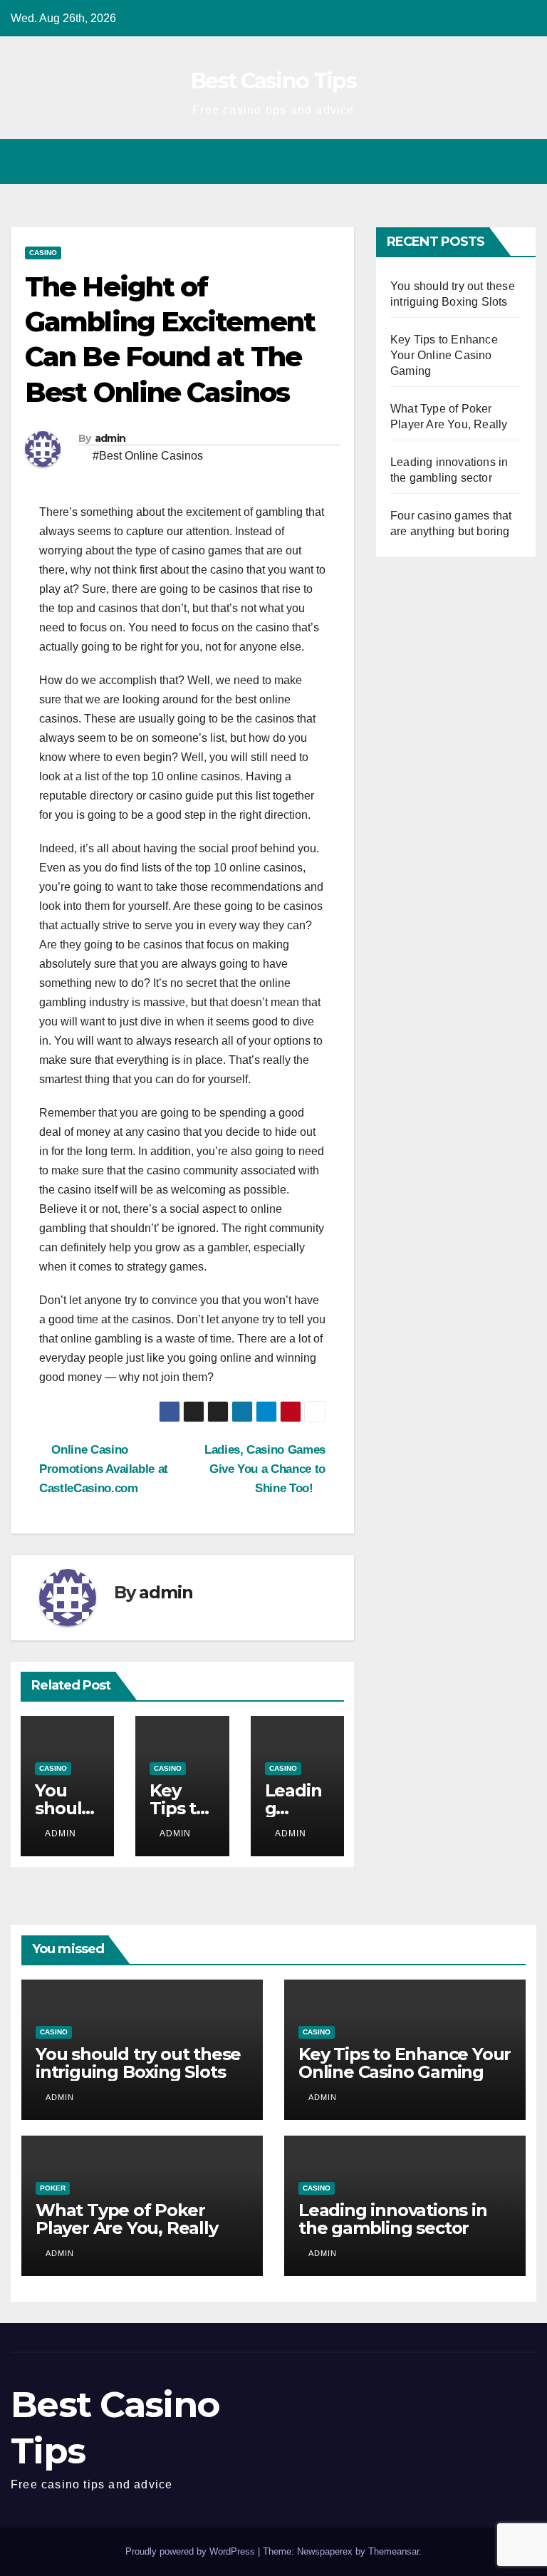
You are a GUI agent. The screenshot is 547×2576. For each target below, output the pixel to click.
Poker (53, 2188)
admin (110, 438)
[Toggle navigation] (523, 161)
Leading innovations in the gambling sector (393, 2219)
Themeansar (394, 2551)
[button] (495, 161)
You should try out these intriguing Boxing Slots (138, 2063)
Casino (43, 253)
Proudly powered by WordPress (192, 2551)
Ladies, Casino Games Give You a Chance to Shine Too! (265, 1469)
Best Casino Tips (273, 81)
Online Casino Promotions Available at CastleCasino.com (104, 1469)
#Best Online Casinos (148, 456)
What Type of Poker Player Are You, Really (127, 2219)
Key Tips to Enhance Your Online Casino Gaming (444, 355)
